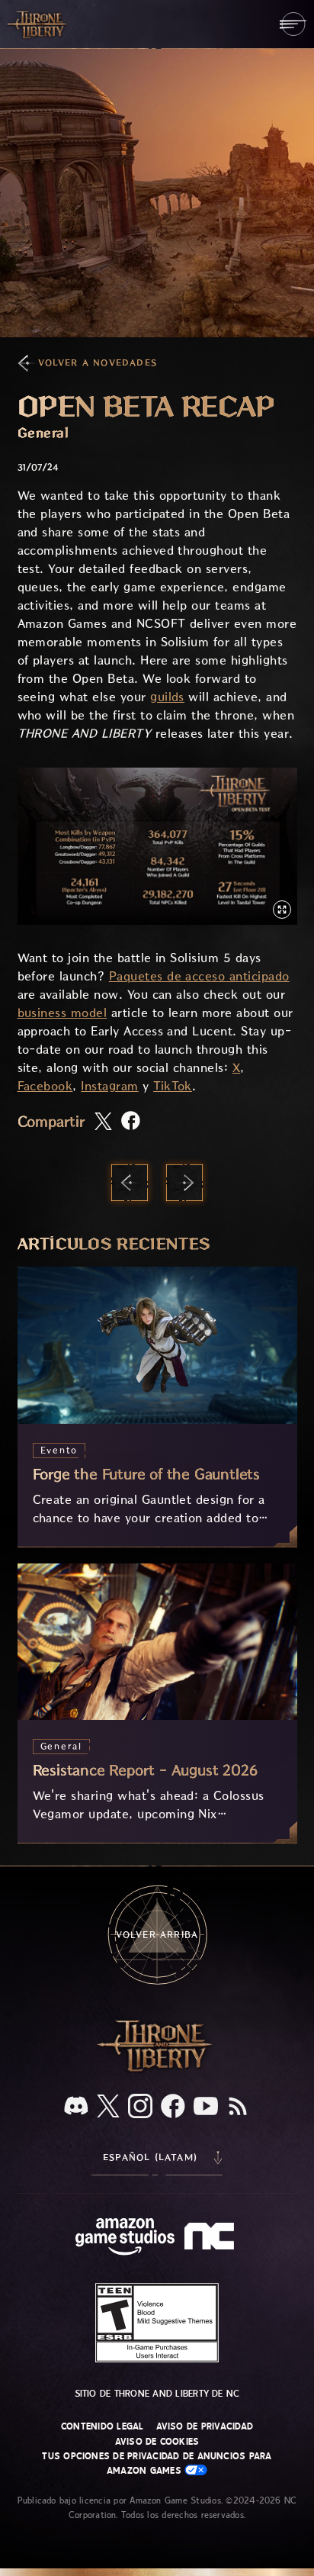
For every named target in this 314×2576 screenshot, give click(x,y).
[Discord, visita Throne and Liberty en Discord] (76, 2107)
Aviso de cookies (157, 2442)
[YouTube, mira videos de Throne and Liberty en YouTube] (206, 2107)
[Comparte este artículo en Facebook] (131, 1122)
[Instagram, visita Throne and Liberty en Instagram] (140, 2107)
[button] (157, 846)
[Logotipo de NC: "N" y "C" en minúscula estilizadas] (211, 2238)
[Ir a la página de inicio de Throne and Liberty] (38, 24)
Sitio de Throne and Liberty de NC (157, 2394)
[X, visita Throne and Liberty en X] (108, 2107)
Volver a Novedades (98, 363)
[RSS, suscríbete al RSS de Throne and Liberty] (238, 2107)
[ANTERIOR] (130, 1183)
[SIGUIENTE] (184, 1183)
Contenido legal (103, 2426)
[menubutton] (293, 24)
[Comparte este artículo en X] (103, 1122)
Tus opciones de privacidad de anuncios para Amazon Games (157, 2463)
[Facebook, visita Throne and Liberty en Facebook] (173, 2107)
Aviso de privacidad (205, 2426)
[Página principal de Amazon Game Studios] (125, 2238)
